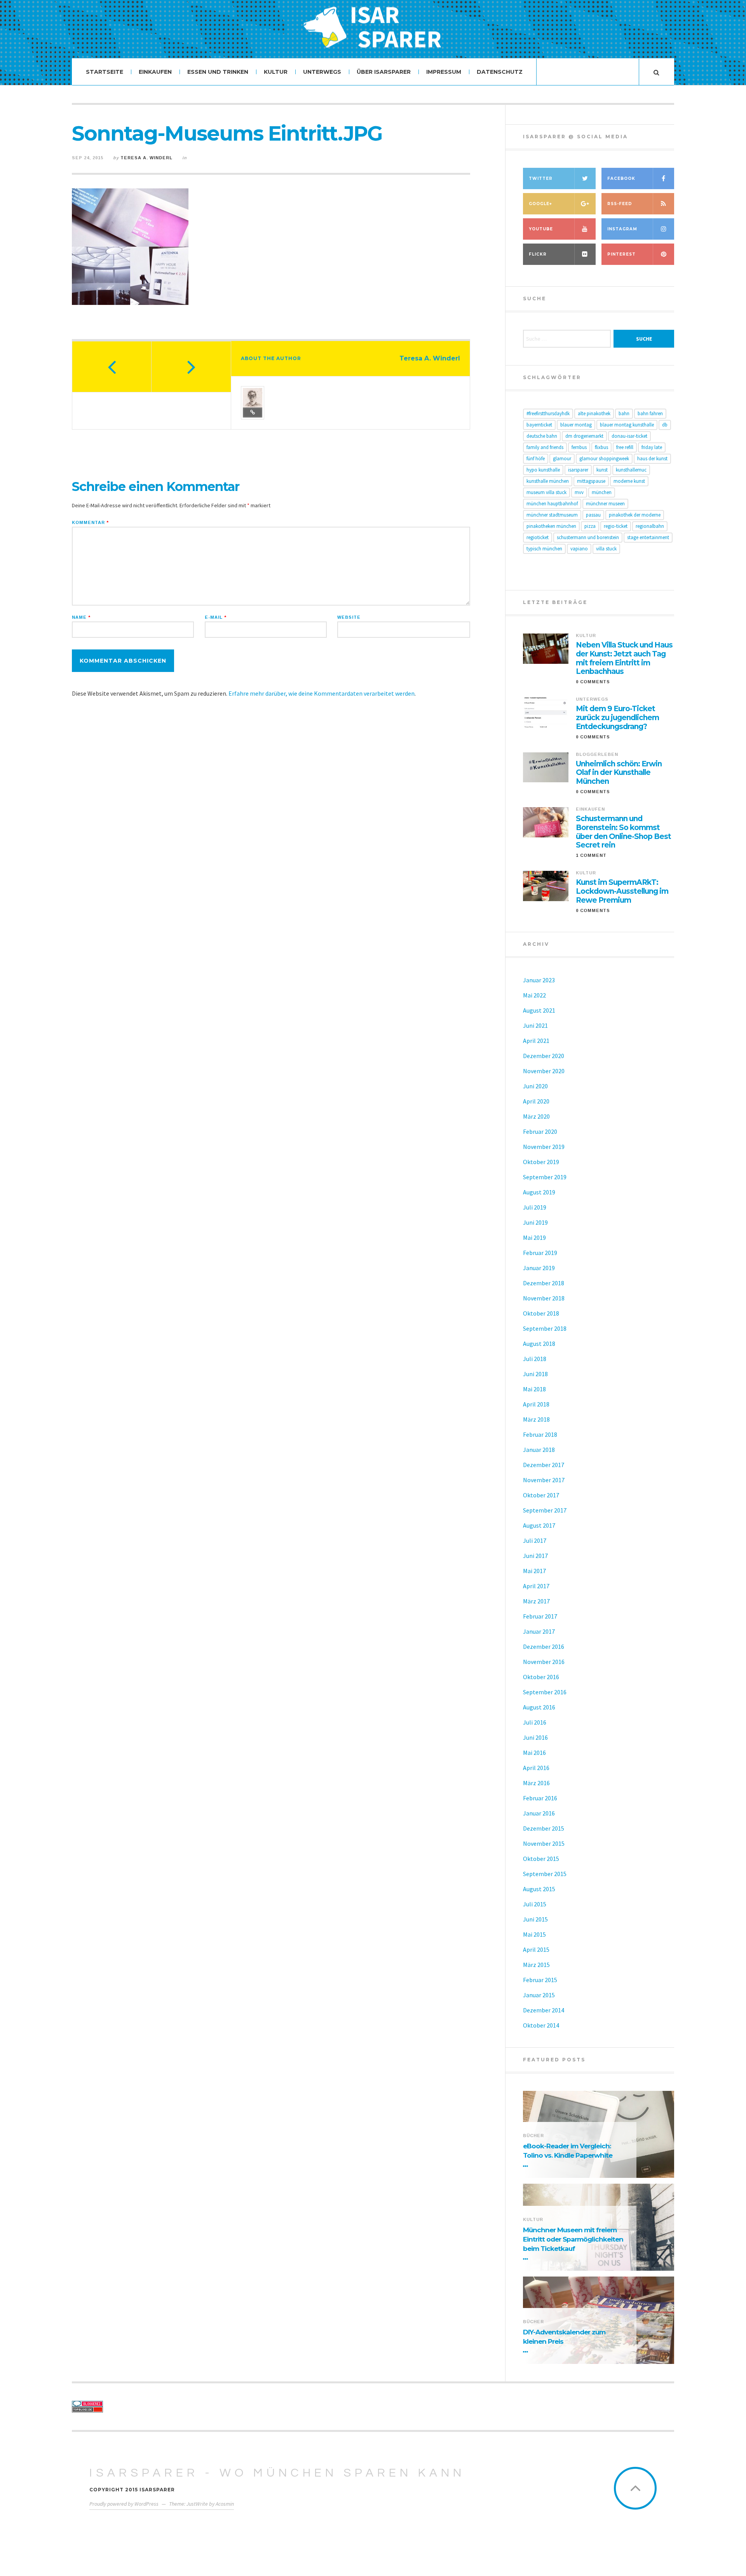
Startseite (105, 72)
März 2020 (536, 1116)
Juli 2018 (535, 1359)
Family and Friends (545, 447)
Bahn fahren (650, 413)
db (665, 425)
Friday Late (652, 447)
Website (349, 617)
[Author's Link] (253, 413)
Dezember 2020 (544, 1056)
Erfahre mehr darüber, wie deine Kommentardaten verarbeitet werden (322, 693)
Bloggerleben (597, 754)
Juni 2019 (535, 1222)
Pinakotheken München (551, 526)
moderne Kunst (629, 481)
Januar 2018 (539, 1450)
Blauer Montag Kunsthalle (627, 425)
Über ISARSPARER (384, 72)
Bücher (533, 2136)
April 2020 (536, 1101)
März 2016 (536, 1783)
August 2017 (539, 1525)
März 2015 (536, 1965)
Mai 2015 (534, 1934)
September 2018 (545, 1328)
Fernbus (579, 447)
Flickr (538, 254)
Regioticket (538, 537)
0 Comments (593, 682)
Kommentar (90, 523)
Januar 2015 (539, 1995)
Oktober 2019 (541, 1162)
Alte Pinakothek (594, 413)
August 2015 (539, 1889)
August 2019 (539, 1192)
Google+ (540, 204)
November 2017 (544, 1480)
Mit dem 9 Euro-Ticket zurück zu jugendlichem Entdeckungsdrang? (617, 718)
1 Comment (591, 855)
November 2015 (544, 1843)
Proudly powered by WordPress (124, 2504)
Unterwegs (322, 72)
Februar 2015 (540, 1980)
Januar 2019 (539, 1268)
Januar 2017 (539, 1631)
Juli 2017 (535, 1540)
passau (593, 515)
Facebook (621, 178)
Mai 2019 (534, 1238)
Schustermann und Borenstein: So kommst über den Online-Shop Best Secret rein (623, 832)
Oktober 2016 (541, 1677)
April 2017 (536, 1586)
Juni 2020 (535, 1086)
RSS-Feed (620, 204)
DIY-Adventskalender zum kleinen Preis (564, 2337)
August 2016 (539, 1707)
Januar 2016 (539, 1813)
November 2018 (544, 1298)
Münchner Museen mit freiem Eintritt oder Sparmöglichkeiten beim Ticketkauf (573, 2239)
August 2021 (539, 1010)
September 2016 (545, 1692)
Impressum (444, 72)
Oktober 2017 (541, 1495)
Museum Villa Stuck (546, 492)
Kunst (602, 470)
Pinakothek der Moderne (635, 515)
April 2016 (536, 1768)
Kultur (276, 72)
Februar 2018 (540, 1434)
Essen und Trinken (218, 72)
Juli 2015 (535, 1904)
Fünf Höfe (536, 459)
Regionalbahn (650, 526)
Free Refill (625, 447)
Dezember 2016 (544, 1647)
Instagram (622, 229)
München (602, 492)
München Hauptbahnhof (552, 504)
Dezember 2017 (544, 1465)
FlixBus (601, 447)
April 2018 (536, 1404)
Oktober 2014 (541, 2025)
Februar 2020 (540, 1131)
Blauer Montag (576, 425)
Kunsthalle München (548, 481)
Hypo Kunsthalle (543, 470)
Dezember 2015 (544, 1828)
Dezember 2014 (544, 2010)
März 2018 (536, 1419)
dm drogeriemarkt (584, 436)
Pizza (590, 526)
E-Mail (216, 617)
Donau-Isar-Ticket (629, 436)
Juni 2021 (535, 1025)
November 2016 (544, 1662)
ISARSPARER (578, 470)
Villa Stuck (606, 549)
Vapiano (579, 549)
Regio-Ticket (616, 526)
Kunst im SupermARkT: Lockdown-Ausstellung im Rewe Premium (622, 891)
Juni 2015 (535, 1919)
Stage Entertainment (648, 537)
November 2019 (544, 1147)
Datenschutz (500, 72)
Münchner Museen (605, 504)
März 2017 (536, 1601)
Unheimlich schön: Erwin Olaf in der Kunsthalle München (619, 773)
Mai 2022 (534, 995)
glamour (562, 459)
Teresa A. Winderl (146, 158)
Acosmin (225, 2504)
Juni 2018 (535, 1374)
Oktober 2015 (541, 1859)
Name (81, 617)
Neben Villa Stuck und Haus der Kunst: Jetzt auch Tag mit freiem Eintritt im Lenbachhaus (624, 658)
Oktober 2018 (541, 1313)
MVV (579, 492)
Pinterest (621, 254)
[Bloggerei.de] (141, 2404)
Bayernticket (539, 425)
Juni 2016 (535, 1737)
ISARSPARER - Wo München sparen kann (277, 2473)
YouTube (541, 229)
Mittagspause (591, 481)
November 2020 (544, 1071)
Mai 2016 (534, 1753)
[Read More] (527, 2166)
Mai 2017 (534, 1571)
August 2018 (539, 1344)
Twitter (541, 178)
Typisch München (544, 549)
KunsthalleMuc (631, 470)
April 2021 (536, 1041)
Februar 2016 (540, 1798)
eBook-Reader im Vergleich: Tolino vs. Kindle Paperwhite (568, 2151)
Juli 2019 (535, 1207)
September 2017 (545, 1510)
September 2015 (545, 1874)
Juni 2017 (535, 1556)
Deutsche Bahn (542, 436)
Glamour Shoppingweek (604, 459)
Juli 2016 (535, 1722)
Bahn (624, 413)
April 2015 (536, 1949)
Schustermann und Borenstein (588, 537)
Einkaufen (155, 72)
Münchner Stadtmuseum (552, 515)
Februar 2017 (540, 1616)
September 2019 (545, 1177)
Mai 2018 (534, 1389)
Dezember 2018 (544, 1283)
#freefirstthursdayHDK (548, 413)
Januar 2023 (539, 980)
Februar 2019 (540, 1253)
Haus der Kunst (652, 459)
